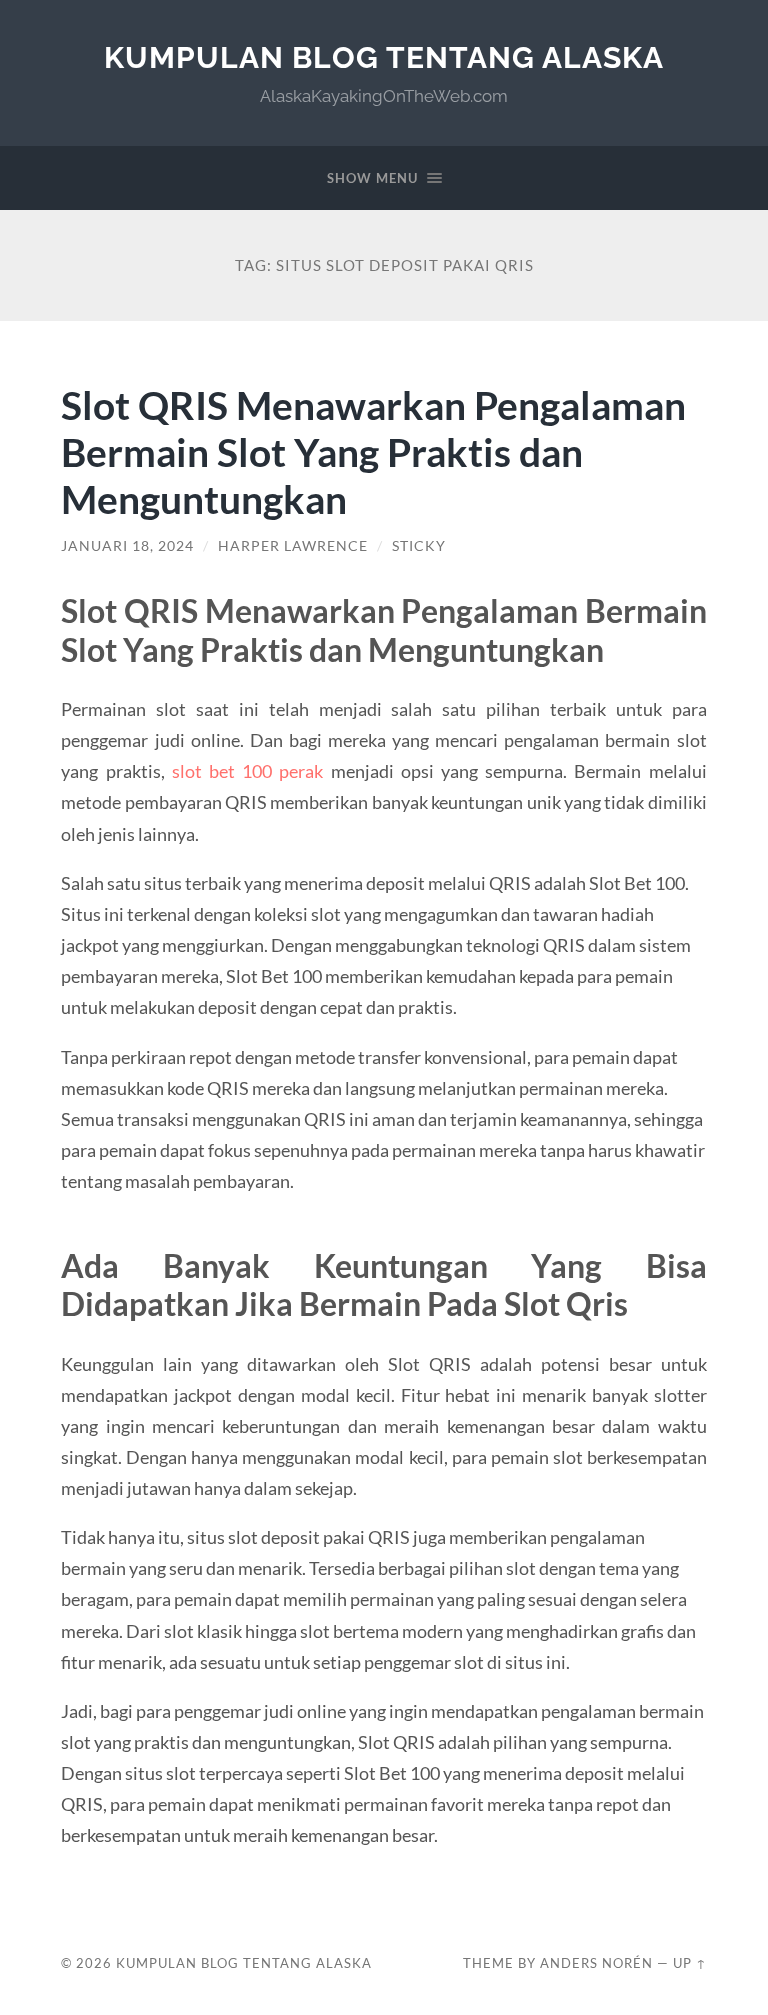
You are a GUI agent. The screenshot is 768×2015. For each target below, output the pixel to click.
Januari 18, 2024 (127, 546)
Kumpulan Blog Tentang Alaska (384, 57)
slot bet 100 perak (248, 771)
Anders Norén (596, 1963)
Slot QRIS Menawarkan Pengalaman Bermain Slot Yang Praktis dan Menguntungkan (373, 451)
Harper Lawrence (293, 546)
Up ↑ (690, 1963)
